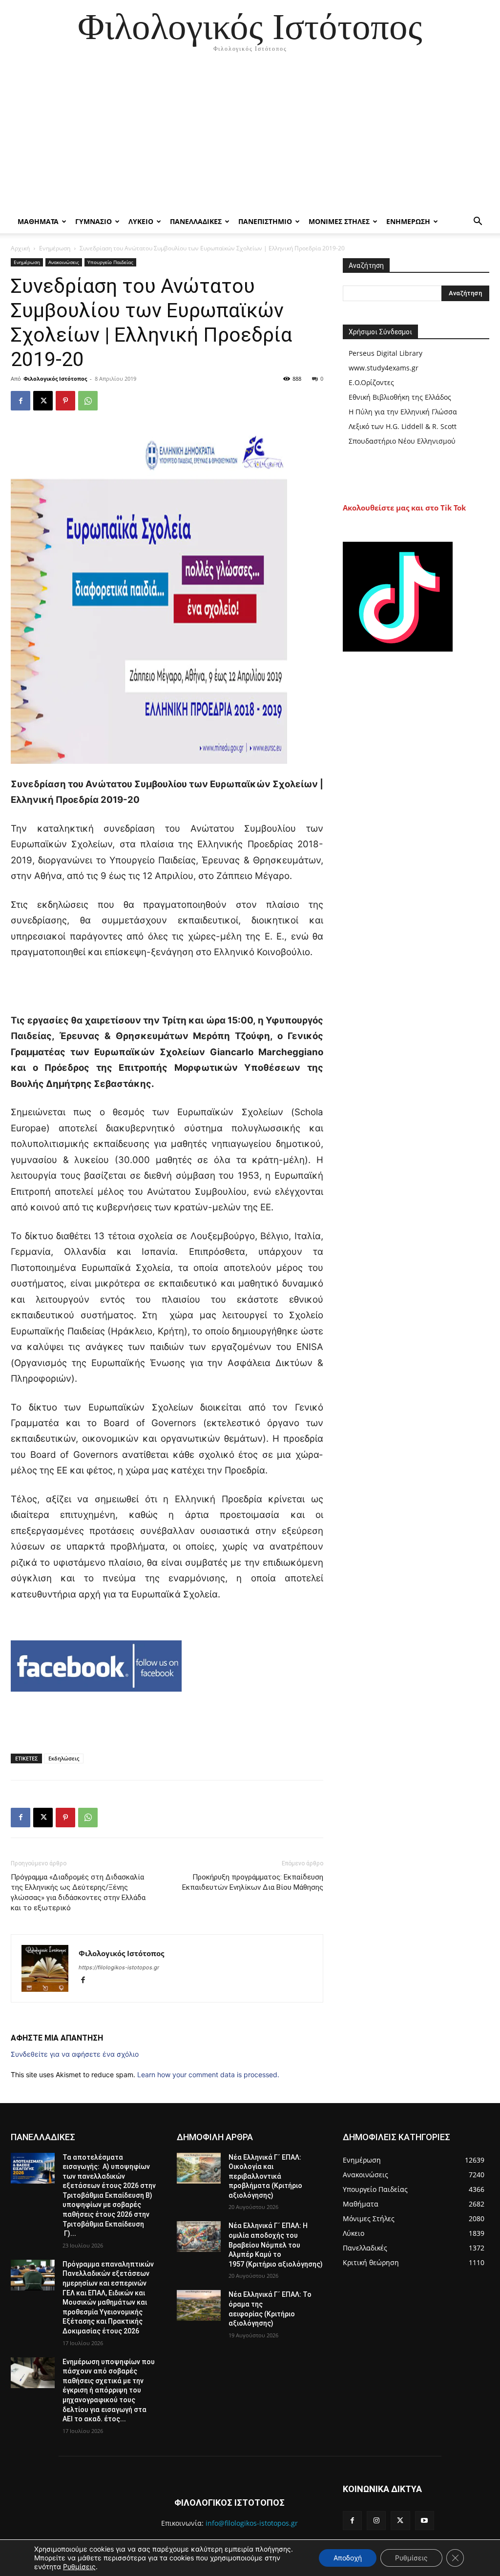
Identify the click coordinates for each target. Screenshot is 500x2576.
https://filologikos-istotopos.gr (119, 1967)
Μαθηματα (38, 221)
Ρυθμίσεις (79, 2566)
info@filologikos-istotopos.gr (252, 2523)
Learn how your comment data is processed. (208, 2075)
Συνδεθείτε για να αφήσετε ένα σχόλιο (75, 2054)
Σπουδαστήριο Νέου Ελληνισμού (402, 441)
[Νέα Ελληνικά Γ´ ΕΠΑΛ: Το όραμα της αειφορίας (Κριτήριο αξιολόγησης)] (199, 2305)
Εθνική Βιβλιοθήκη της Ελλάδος (400, 397)
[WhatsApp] (88, 401)
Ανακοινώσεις (64, 262)
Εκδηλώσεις (64, 1758)
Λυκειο (141, 221)
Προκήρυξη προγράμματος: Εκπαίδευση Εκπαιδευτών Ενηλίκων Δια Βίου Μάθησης (253, 1882)
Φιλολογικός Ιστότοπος (55, 378)
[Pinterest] (65, 401)
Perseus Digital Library (385, 353)
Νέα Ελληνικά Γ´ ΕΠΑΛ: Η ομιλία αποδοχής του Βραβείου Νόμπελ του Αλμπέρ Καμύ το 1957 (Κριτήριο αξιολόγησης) (276, 2245)
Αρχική (20, 248)
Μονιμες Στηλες (339, 221)
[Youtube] (425, 2521)
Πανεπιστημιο (265, 221)
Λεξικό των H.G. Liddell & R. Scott (403, 426)
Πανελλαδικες (196, 221)
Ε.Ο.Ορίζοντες (371, 382)
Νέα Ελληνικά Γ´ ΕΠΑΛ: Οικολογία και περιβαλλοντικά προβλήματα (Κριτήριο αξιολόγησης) (265, 2176)
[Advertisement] (250, 137)
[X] (43, 401)
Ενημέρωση (55, 248)
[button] (478, 222)
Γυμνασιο (94, 221)
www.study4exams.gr (384, 368)
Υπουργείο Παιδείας (110, 262)
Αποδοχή (348, 2558)
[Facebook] (21, 401)
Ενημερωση (408, 221)
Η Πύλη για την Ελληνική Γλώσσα (403, 412)
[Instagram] (376, 2521)
